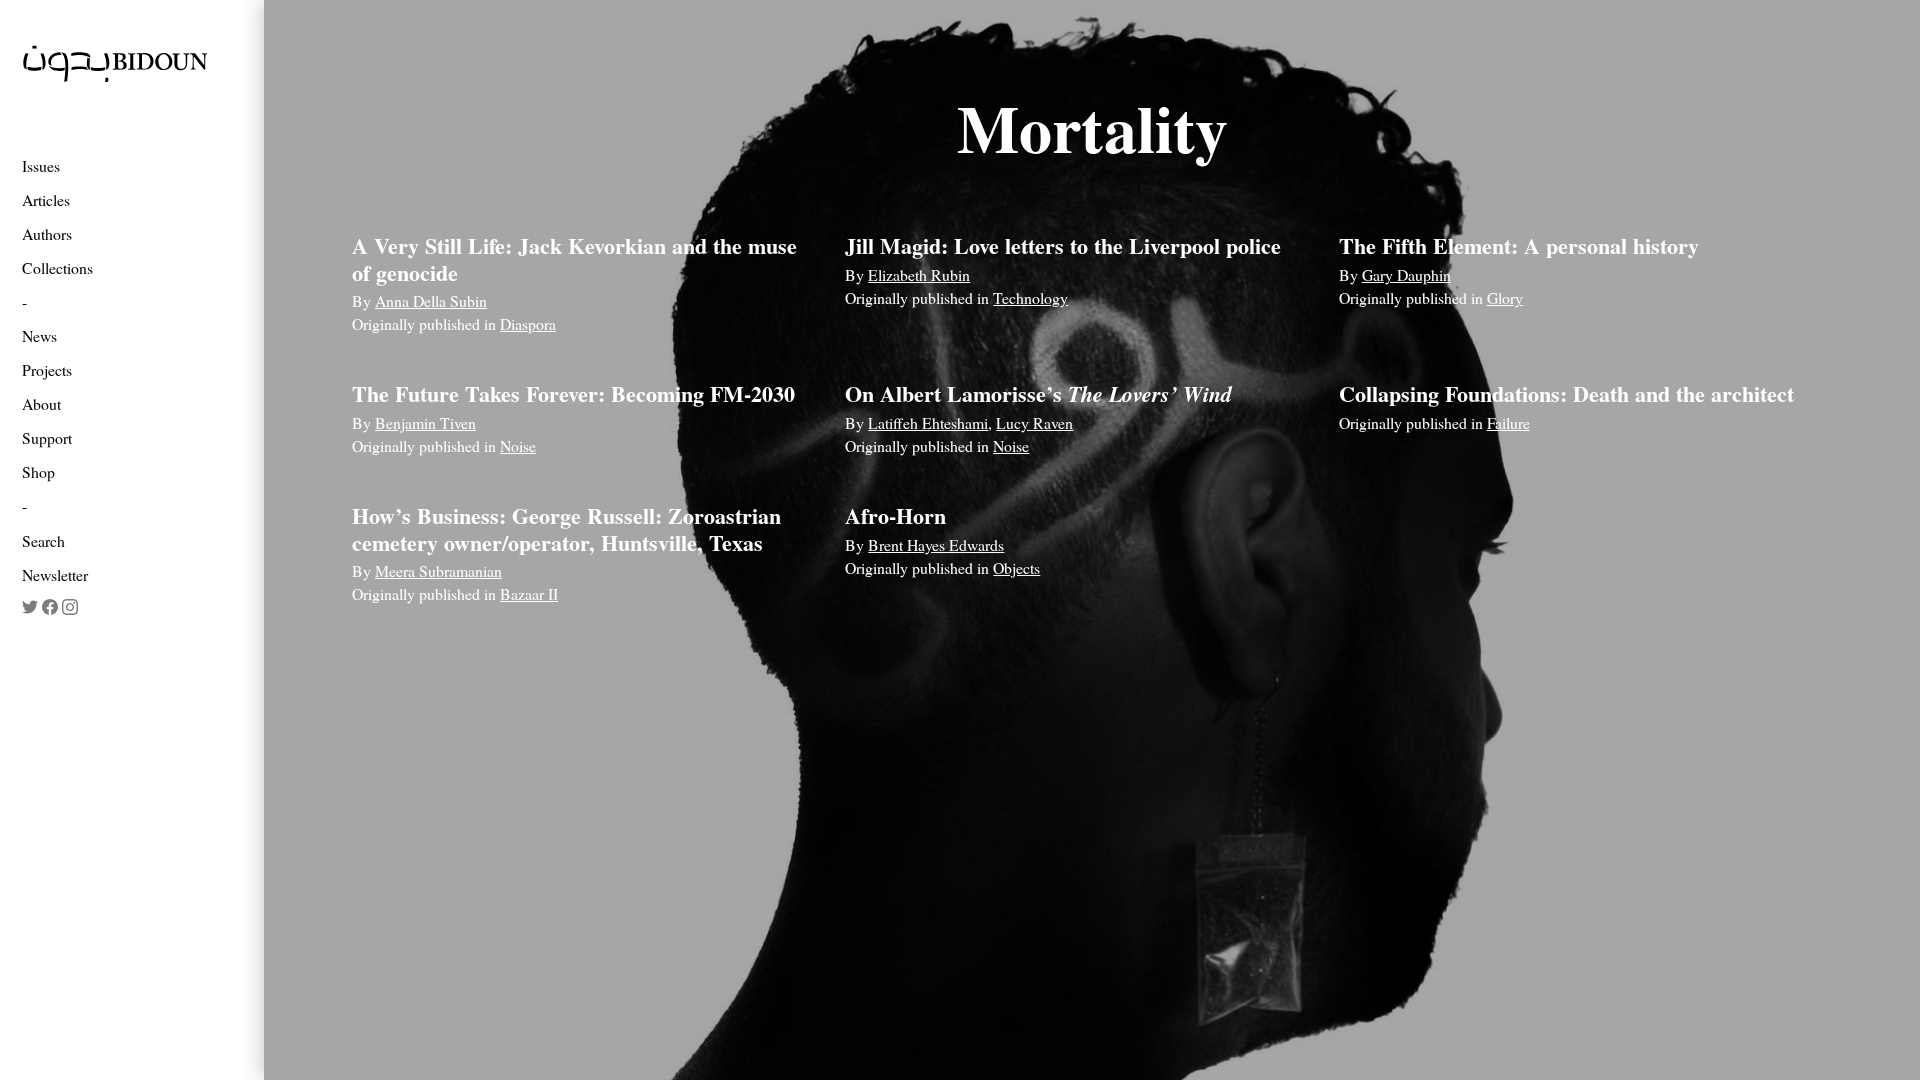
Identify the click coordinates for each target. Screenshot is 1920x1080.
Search (43, 540)
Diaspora (528, 323)
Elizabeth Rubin (919, 274)
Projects (47, 369)
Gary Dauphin (1406, 274)
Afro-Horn (895, 515)
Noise (518, 445)
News (39, 335)
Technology (1030, 297)
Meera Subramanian (438, 570)
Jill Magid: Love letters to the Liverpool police (1063, 245)
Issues (41, 165)
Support (47, 437)
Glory (1505, 297)
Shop (38, 471)
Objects (1016, 567)
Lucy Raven (1034, 422)
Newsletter (55, 574)
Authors (47, 233)
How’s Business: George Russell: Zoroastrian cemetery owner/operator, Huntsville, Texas (566, 528)
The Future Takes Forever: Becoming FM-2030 (573, 393)
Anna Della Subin (431, 300)
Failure (1508, 422)
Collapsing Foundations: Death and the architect (1566, 393)
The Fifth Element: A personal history (1519, 245)
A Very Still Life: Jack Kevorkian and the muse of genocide (574, 258)
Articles (46, 199)
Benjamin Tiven (425, 422)
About (41, 403)
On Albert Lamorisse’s (1038, 393)
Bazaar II (529, 593)
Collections (57, 267)
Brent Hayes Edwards (936, 544)
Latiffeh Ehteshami (928, 422)
